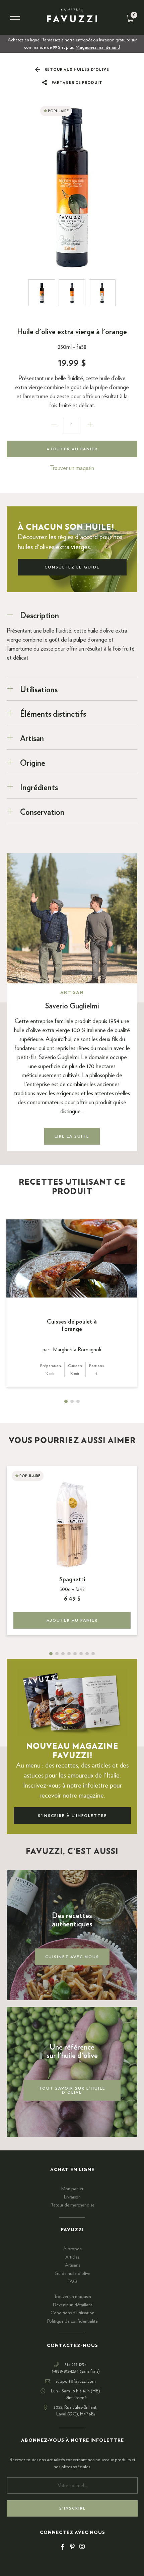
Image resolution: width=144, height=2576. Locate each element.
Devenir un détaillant (73, 2305)
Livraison (72, 2197)
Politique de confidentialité (73, 2321)
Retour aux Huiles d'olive (76, 70)
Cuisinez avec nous (72, 1957)
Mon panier (72, 2189)
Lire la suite (72, 1136)
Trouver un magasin (72, 468)
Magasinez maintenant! (98, 47)
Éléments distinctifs (53, 714)
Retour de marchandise (73, 2205)
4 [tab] (69, 1654)
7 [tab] (87, 1654)
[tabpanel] (72, 1303)
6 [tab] (81, 1654)
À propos (72, 2249)
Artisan (32, 739)
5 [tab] (75, 1654)
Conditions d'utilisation (73, 2313)
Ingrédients (39, 788)
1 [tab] (66, 1401)
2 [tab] (72, 1401)
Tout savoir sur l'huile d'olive (72, 2090)
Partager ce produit (77, 83)
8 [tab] (93, 1654)
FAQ (72, 2282)
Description (40, 616)
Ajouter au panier (72, 449)
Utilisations (39, 690)
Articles (72, 2257)
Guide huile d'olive (73, 2274)
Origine (33, 763)
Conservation (42, 812)
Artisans (73, 2265)
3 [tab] (78, 1401)
